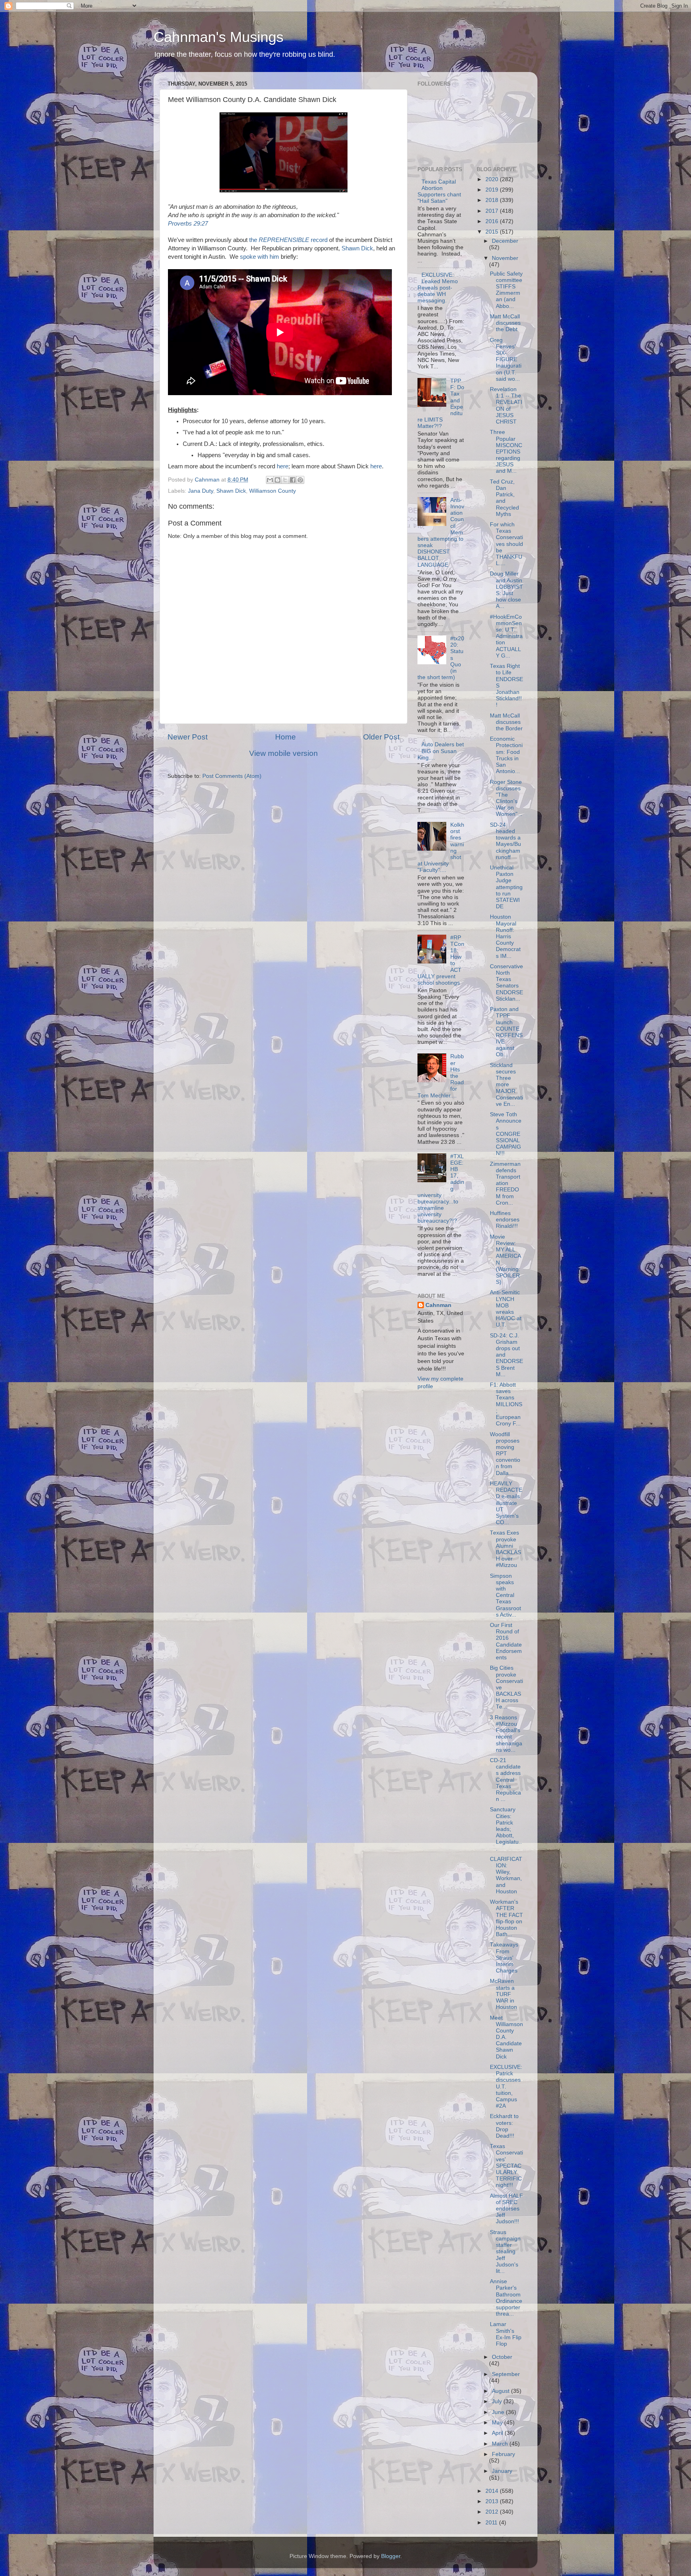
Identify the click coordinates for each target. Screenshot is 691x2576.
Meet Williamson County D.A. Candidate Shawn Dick (506, 2037)
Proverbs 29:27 (188, 224)
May (498, 2423)
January (502, 2471)
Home (286, 737)
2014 (493, 2491)
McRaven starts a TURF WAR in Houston (503, 1994)
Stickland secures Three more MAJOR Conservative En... (506, 1085)
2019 (493, 190)
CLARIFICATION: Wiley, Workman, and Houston (506, 1875)
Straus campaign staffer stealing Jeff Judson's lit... (505, 2252)
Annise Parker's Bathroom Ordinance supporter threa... (506, 2298)
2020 (493, 179)
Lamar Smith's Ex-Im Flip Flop (506, 2334)
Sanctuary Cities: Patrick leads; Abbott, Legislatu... (506, 1829)
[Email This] (270, 480)
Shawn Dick (357, 248)
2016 (493, 221)
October (502, 2357)
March (501, 2444)
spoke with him (260, 257)
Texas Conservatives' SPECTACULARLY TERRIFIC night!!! (506, 2166)
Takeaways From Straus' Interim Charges (504, 1958)
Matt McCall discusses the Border (506, 722)
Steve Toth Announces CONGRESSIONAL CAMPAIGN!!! (506, 1134)
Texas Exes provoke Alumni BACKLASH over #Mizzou (505, 1549)
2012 (493, 2512)
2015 (493, 232)
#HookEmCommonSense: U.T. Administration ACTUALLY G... (506, 636)
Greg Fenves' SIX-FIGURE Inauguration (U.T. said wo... (506, 360)
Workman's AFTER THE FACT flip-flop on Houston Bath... (506, 1918)
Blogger (391, 2556)
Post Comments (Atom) (232, 776)
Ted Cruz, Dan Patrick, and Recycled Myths (504, 498)
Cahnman (438, 1305)
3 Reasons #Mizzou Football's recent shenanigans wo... (506, 1734)
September (506, 2374)
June (499, 2412)
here (283, 466)
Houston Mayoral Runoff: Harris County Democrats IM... (505, 936)
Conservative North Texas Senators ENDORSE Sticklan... (506, 983)
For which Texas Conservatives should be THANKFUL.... (506, 544)
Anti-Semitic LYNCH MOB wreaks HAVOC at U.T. (506, 1309)
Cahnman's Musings (219, 37)
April (498, 2433)
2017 (493, 211)
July (498, 2401)
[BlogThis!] (278, 480)
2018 (493, 200)
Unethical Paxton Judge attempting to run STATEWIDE (506, 887)
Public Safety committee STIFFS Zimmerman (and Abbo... (506, 290)
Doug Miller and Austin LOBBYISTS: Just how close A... (506, 590)
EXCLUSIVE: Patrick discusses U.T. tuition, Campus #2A (506, 2086)
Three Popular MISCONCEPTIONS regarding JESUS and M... (506, 452)
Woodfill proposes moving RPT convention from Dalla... (505, 1454)
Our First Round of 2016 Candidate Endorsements (506, 1641)
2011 (492, 2523)
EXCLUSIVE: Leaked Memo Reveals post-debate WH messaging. (438, 288)
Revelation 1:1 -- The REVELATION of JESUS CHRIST (506, 406)
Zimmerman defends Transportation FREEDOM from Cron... (505, 1183)
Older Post (381, 737)
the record (288, 240)
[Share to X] (285, 480)
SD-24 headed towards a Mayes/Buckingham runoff (505, 841)
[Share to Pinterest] (300, 480)
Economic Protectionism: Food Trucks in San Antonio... (506, 755)
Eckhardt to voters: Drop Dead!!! (504, 2126)
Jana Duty (201, 491)
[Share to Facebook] (293, 480)
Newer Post (188, 737)
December (505, 241)
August (501, 2391)
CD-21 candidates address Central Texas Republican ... (505, 1780)
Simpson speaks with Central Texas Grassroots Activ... (505, 1595)
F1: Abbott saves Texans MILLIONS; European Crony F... (506, 1404)
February (503, 2454)
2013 (493, 2501)
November (505, 258)
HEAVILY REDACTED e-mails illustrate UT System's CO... (506, 1503)
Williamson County (273, 491)
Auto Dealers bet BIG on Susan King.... (441, 751)
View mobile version (284, 753)
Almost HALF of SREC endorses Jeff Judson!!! (506, 2209)
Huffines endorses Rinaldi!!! (505, 1220)
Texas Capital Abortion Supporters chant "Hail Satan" (439, 192)
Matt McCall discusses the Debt (505, 323)
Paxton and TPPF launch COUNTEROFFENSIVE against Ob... (506, 1032)
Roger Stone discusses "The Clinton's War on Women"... (506, 798)
